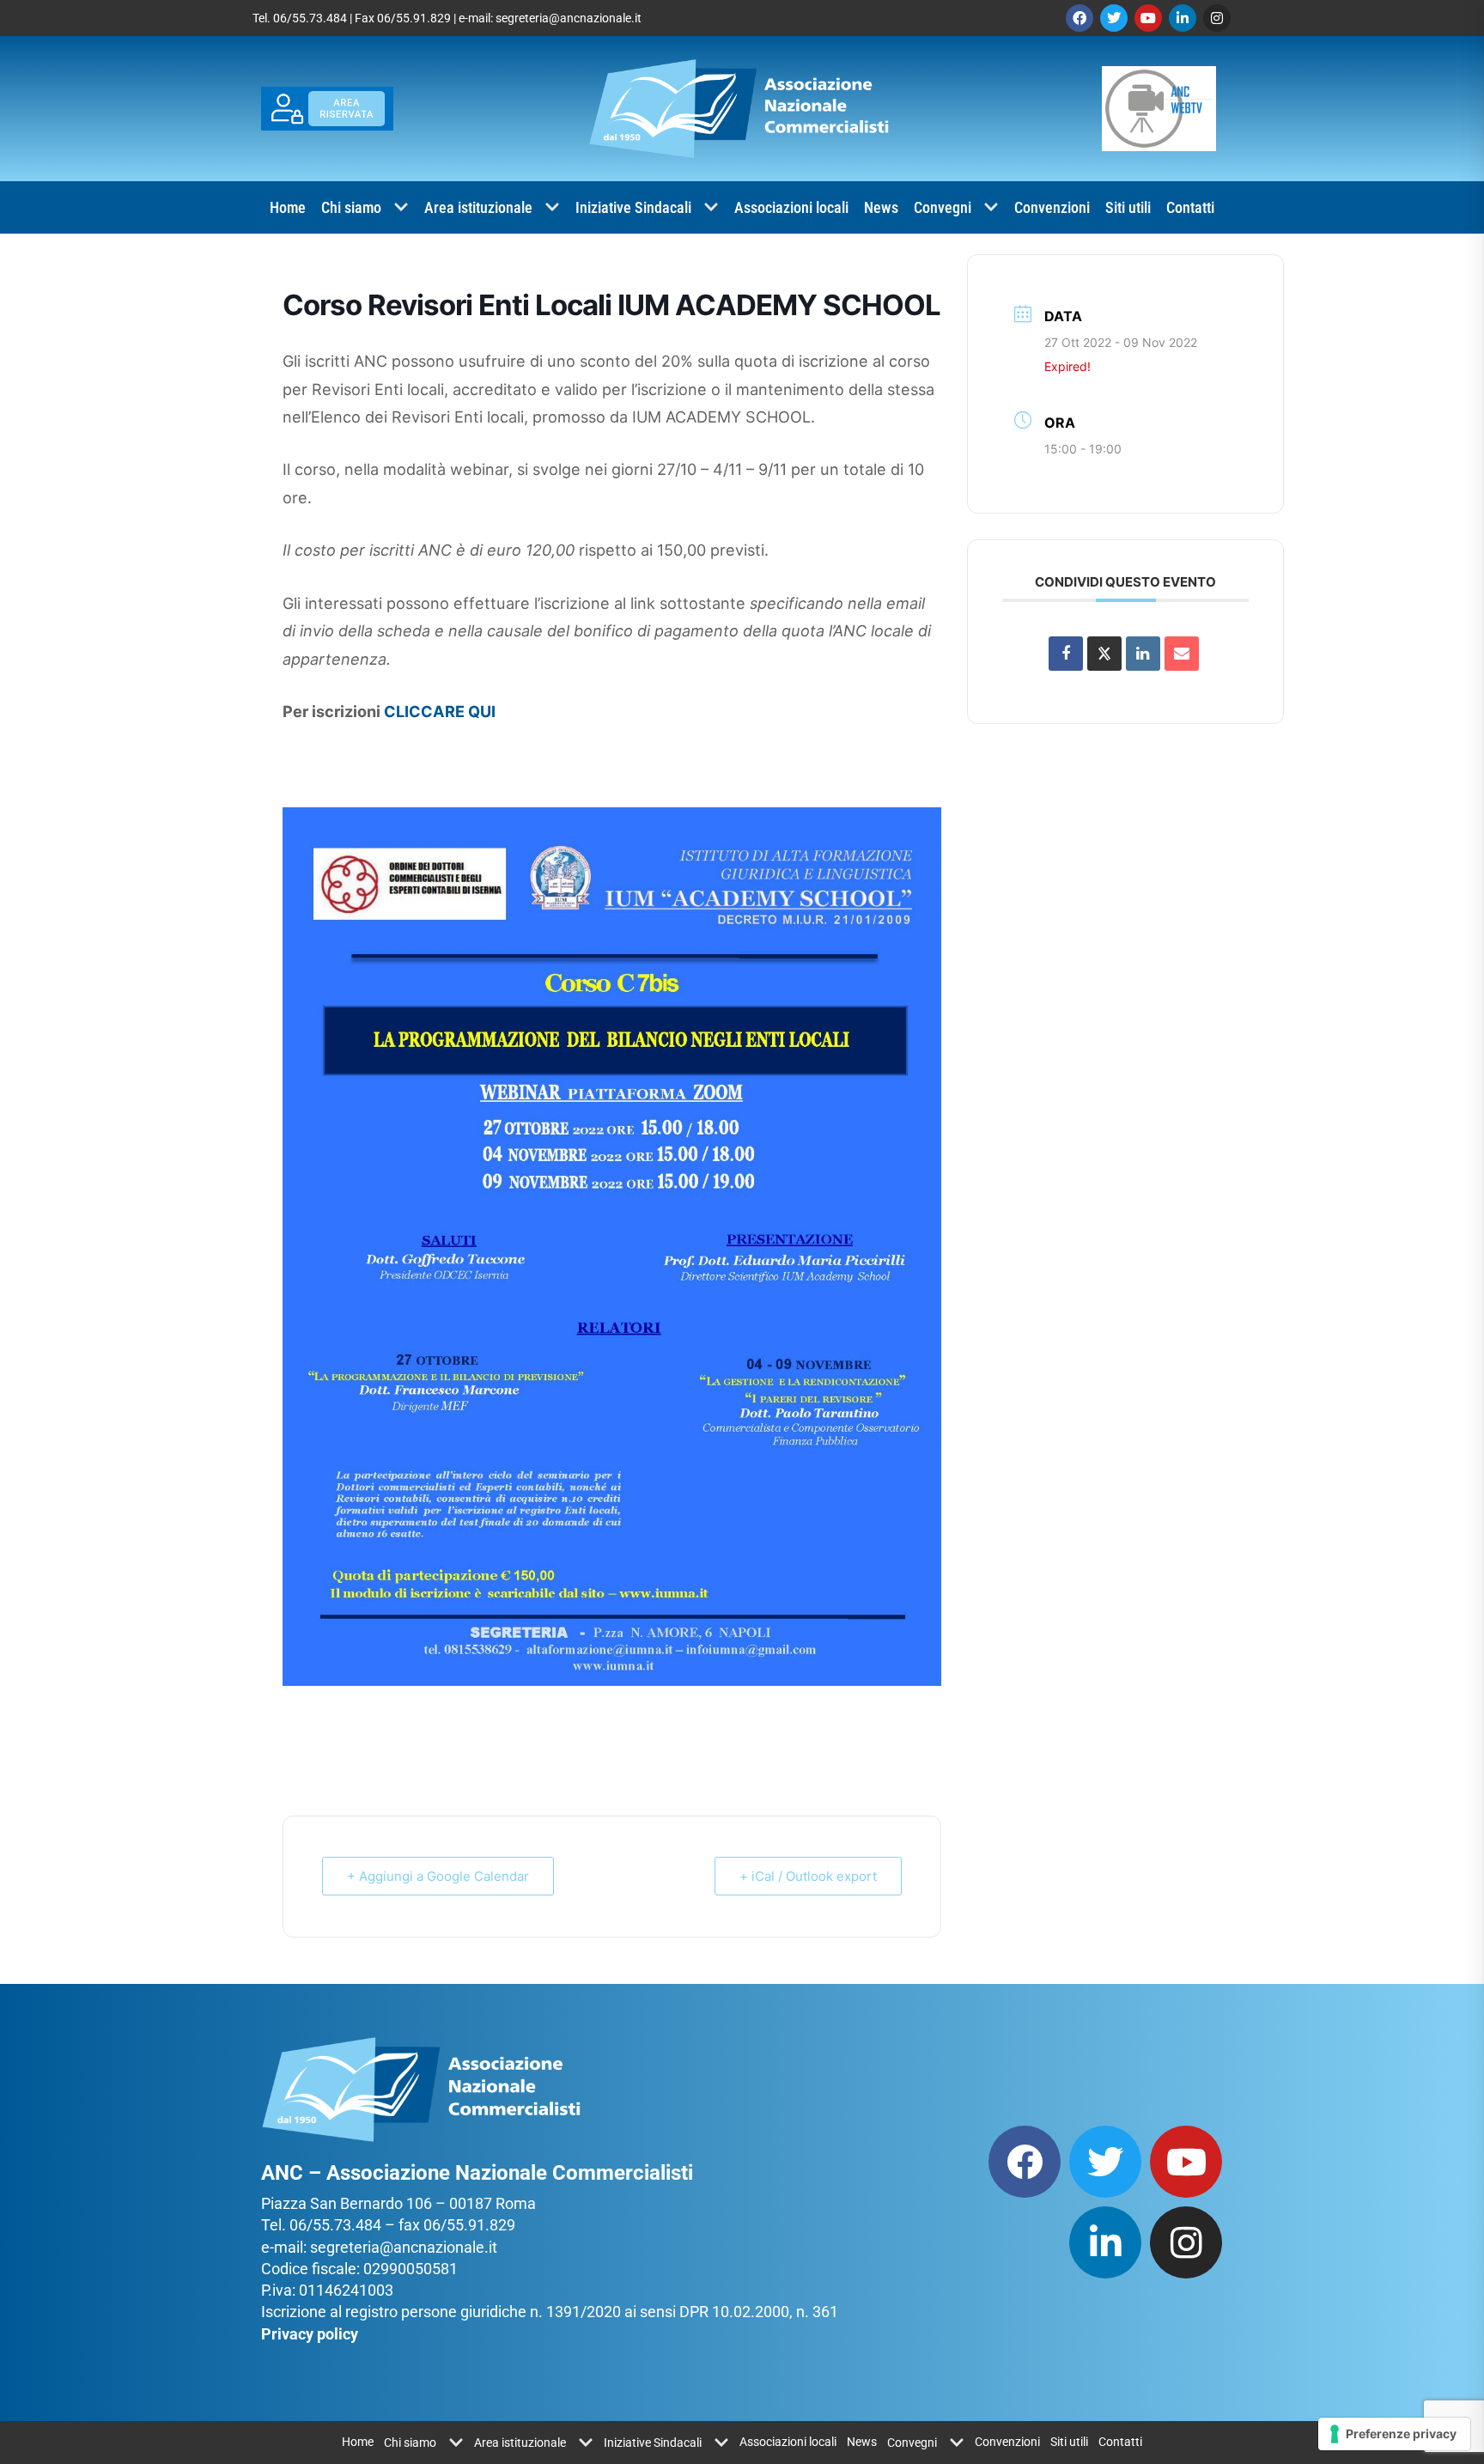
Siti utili (1128, 207)
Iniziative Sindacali (633, 207)
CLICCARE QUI (440, 711)
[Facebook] (1080, 18)
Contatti (1190, 207)
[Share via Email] (1182, 654)
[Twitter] (1114, 18)
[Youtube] (1148, 18)
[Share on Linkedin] (1143, 654)
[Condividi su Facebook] (1066, 654)
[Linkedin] (1183, 18)
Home (288, 207)
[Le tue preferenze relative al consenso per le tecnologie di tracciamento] (1394, 2434)
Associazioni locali (791, 207)
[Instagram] (1217, 18)
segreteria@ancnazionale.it (569, 18)
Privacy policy (310, 2334)
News (881, 207)
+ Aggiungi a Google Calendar (438, 1876)
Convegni (943, 207)
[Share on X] (1104, 654)
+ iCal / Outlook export (808, 1876)
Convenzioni (1052, 207)
